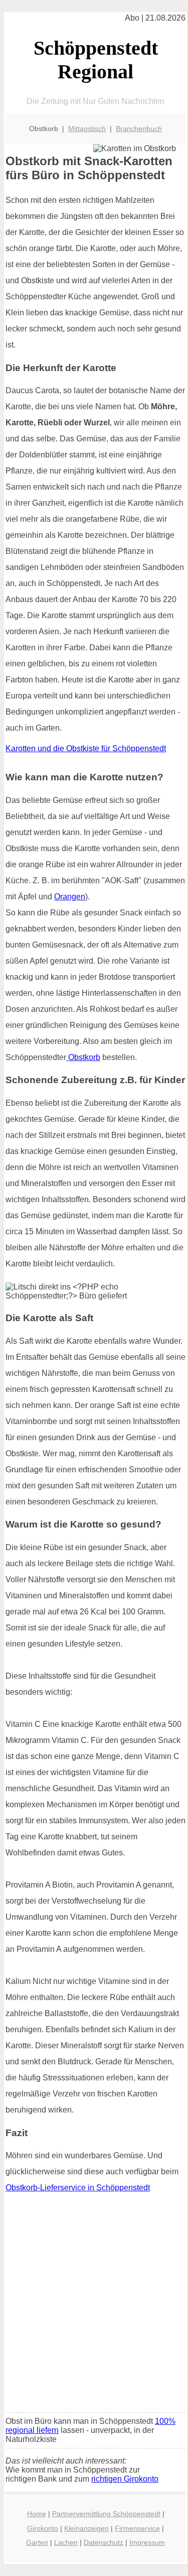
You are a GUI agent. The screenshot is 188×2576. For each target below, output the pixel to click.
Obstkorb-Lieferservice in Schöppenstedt (78, 2188)
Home (37, 2514)
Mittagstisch (87, 129)
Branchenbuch (139, 129)
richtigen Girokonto (125, 2479)
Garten (37, 2542)
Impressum (147, 2542)
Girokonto (43, 2528)
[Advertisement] (94, 2306)
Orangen (70, 897)
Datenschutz (104, 2542)
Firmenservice (137, 2528)
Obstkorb (83, 1057)
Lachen (66, 2542)
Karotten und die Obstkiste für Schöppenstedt (86, 748)
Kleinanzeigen (86, 2528)
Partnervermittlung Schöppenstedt (106, 2514)
